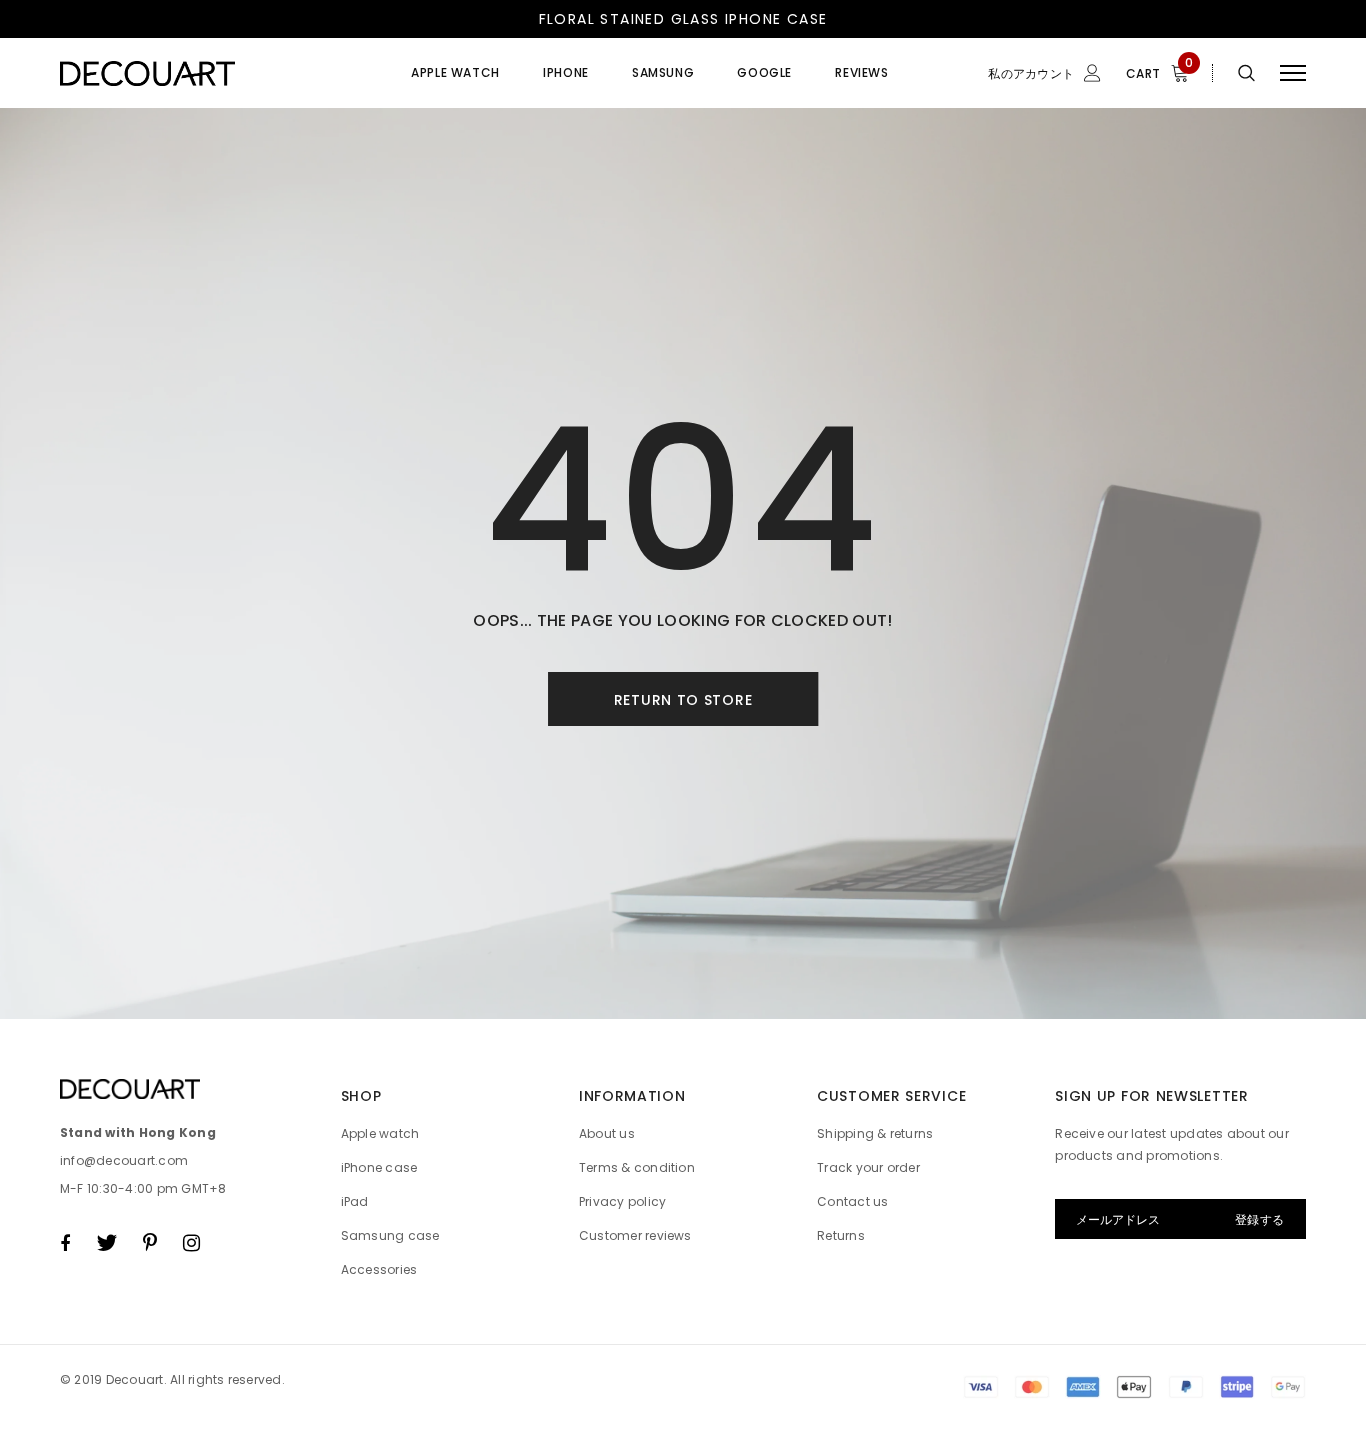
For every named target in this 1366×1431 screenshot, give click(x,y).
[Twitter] (106, 1243)
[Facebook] (65, 1243)
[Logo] (211, 73)
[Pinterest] (150, 1243)
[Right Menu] (1293, 73)
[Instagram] (191, 1243)
